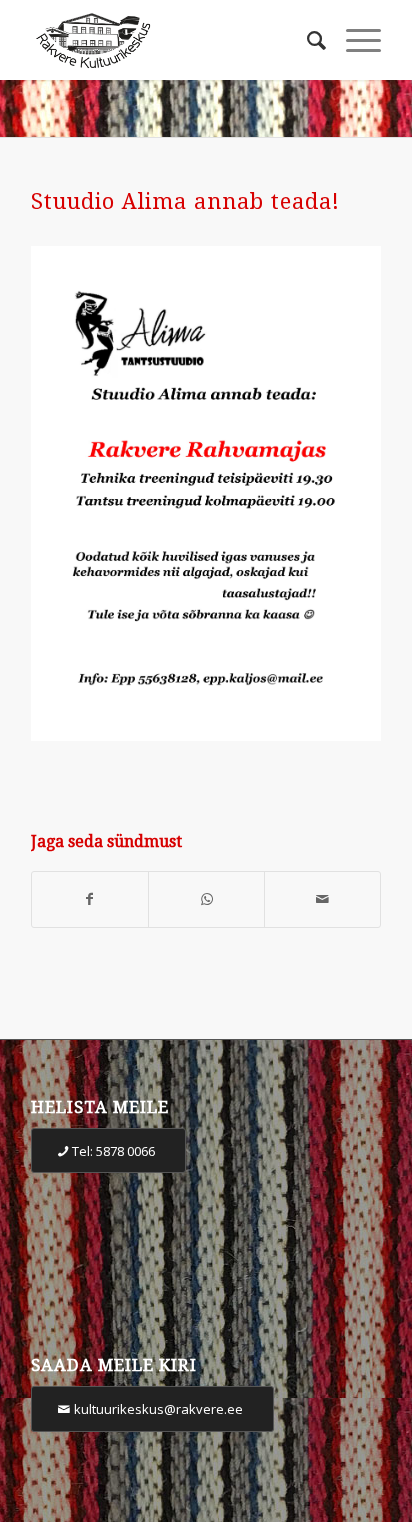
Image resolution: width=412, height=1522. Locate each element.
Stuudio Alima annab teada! (185, 201)
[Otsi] (306, 40)
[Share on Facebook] (90, 899)
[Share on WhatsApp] (206, 899)
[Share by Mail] (322, 899)
